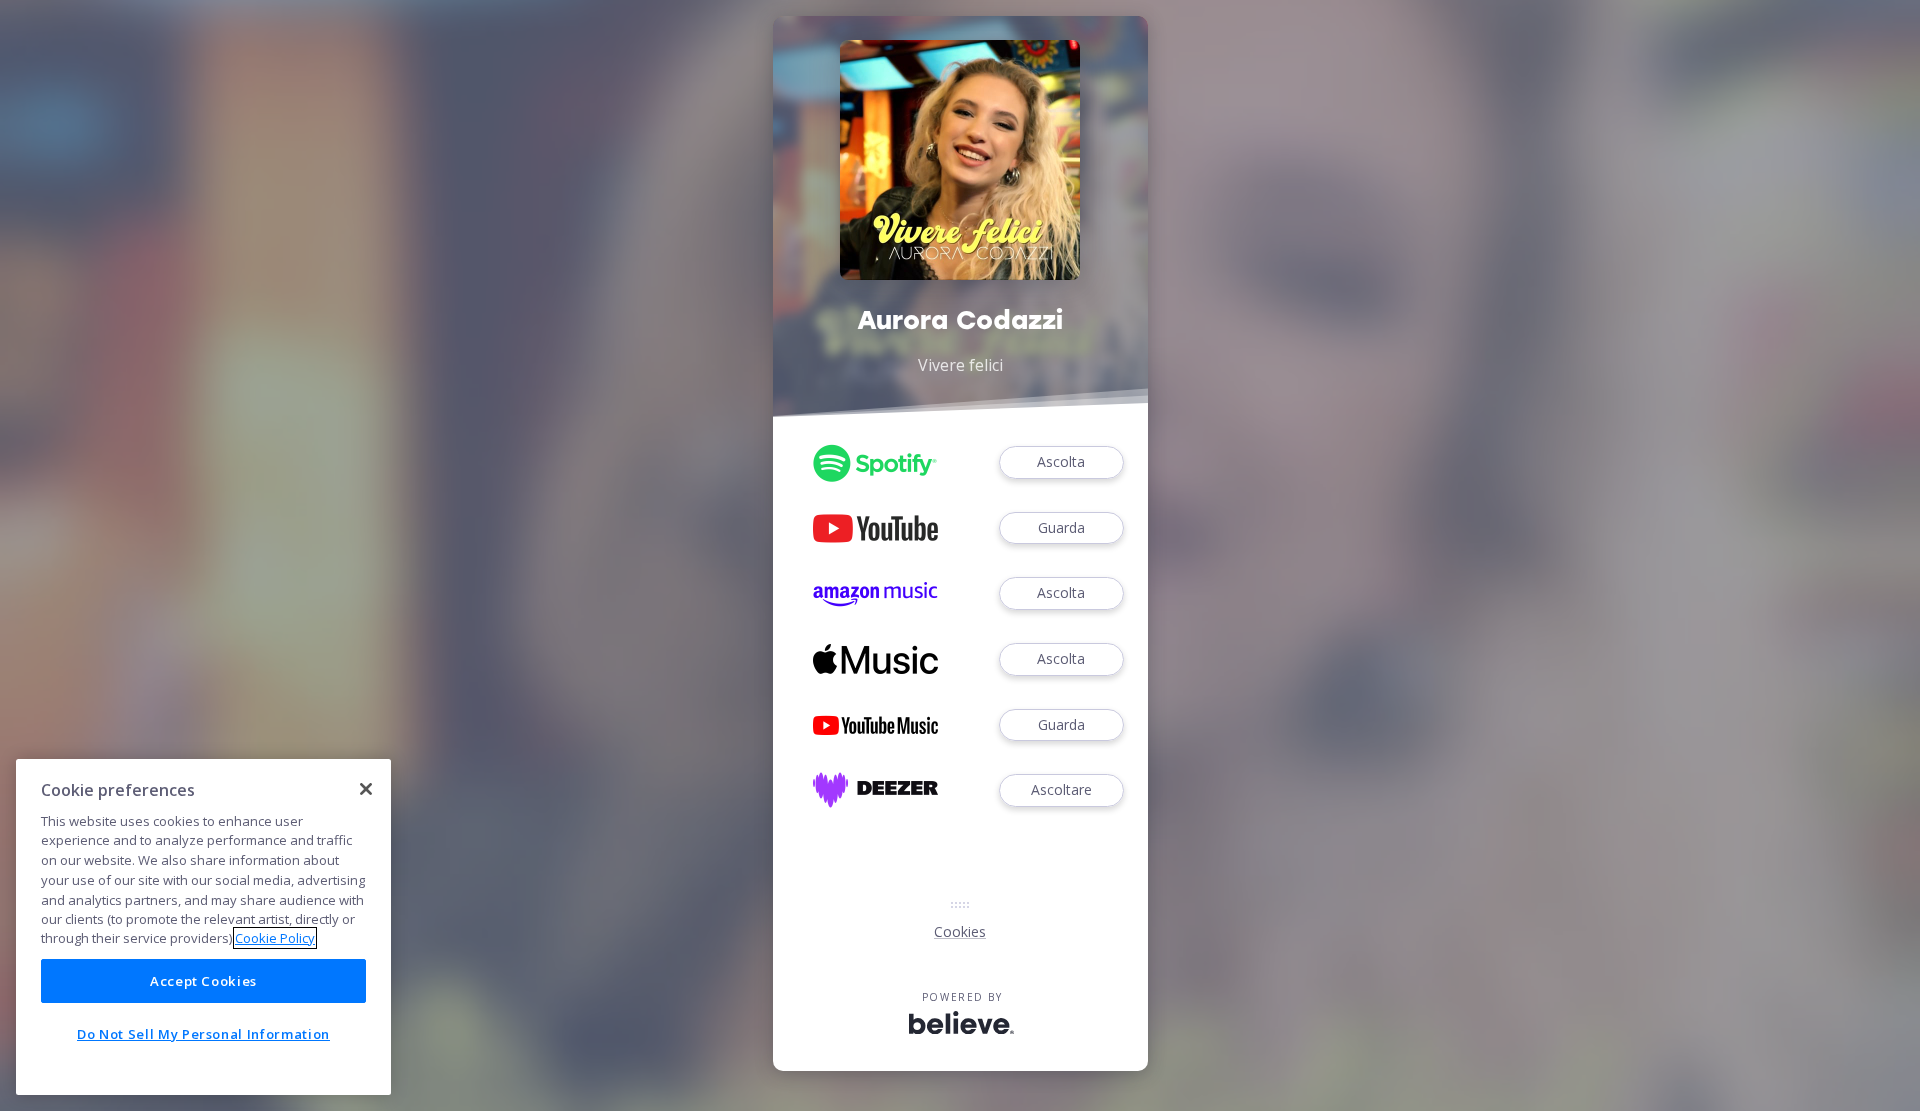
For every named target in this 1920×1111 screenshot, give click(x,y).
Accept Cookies (203, 981)
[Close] (366, 789)
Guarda (1061, 527)
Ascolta (1061, 461)
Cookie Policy (275, 938)
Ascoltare (1061, 789)
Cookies (960, 931)
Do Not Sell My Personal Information (203, 1034)
